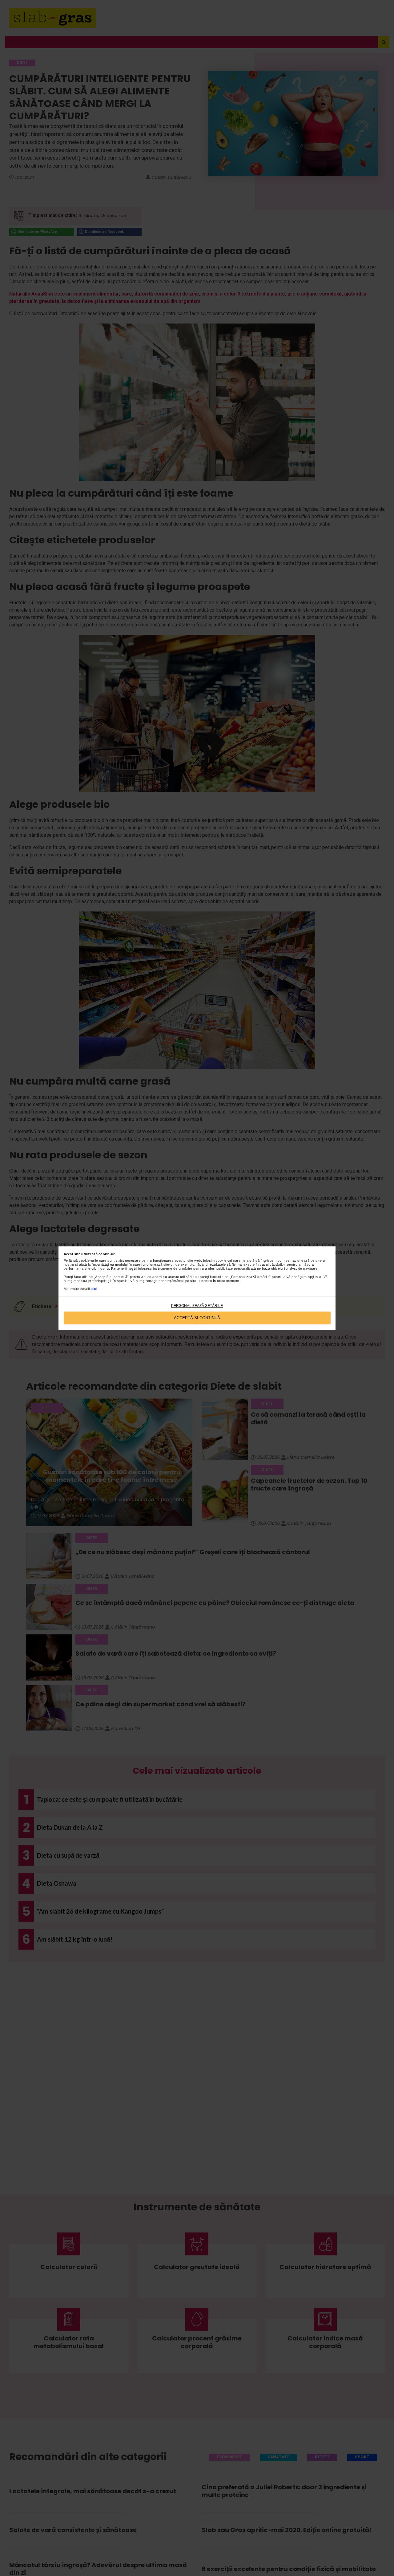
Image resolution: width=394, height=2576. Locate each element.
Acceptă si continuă (197, 1318)
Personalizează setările (197, 1306)
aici (94, 1289)
